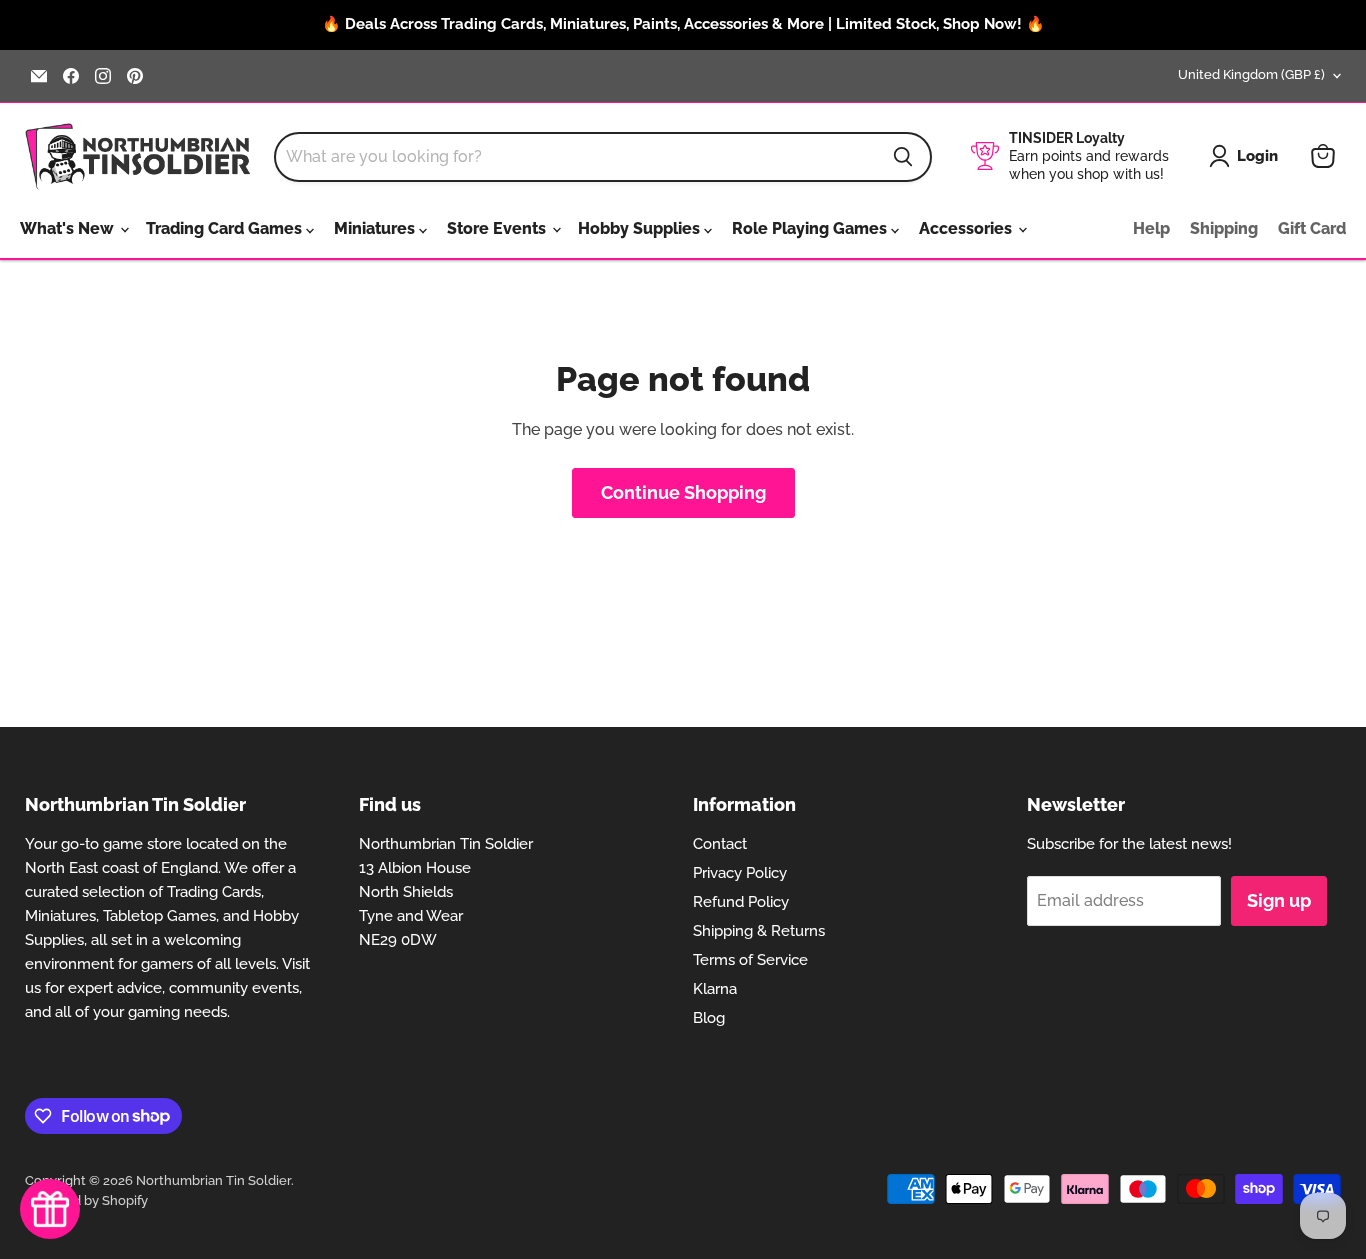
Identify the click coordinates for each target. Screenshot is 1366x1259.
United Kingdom (1251, 74)
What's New (69, 228)
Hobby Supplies (641, 228)
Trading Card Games (226, 228)
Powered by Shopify (86, 1200)
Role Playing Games (811, 228)
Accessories (967, 228)
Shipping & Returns (759, 931)
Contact (720, 844)
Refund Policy (741, 902)
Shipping (1224, 228)
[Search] (903, 157)
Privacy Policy (740, 873)
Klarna (715, 989)
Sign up (1279, 900)
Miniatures (376, 228)
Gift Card (1312, 228)
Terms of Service (750, 960)
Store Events (498, 228)
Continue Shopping (683, 492)
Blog (709, 1018)
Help (1151, 228)
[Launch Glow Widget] (50, 1209)
